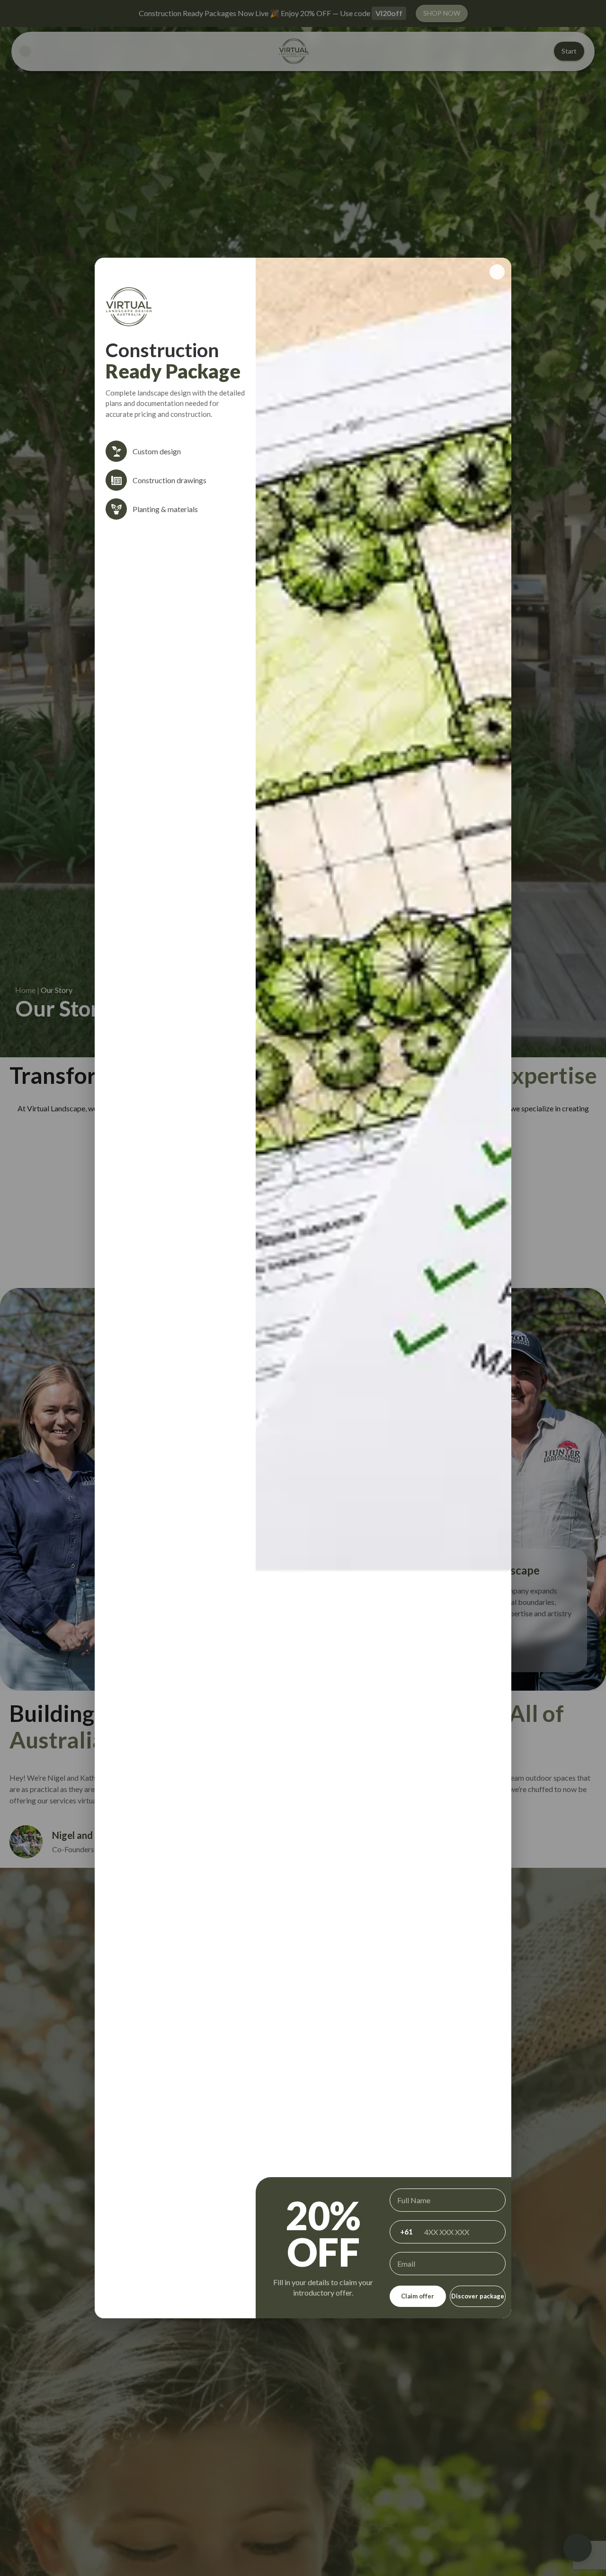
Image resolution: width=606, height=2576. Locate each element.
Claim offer (418, 2296)
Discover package (478, 2296)
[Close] (497, 272)
